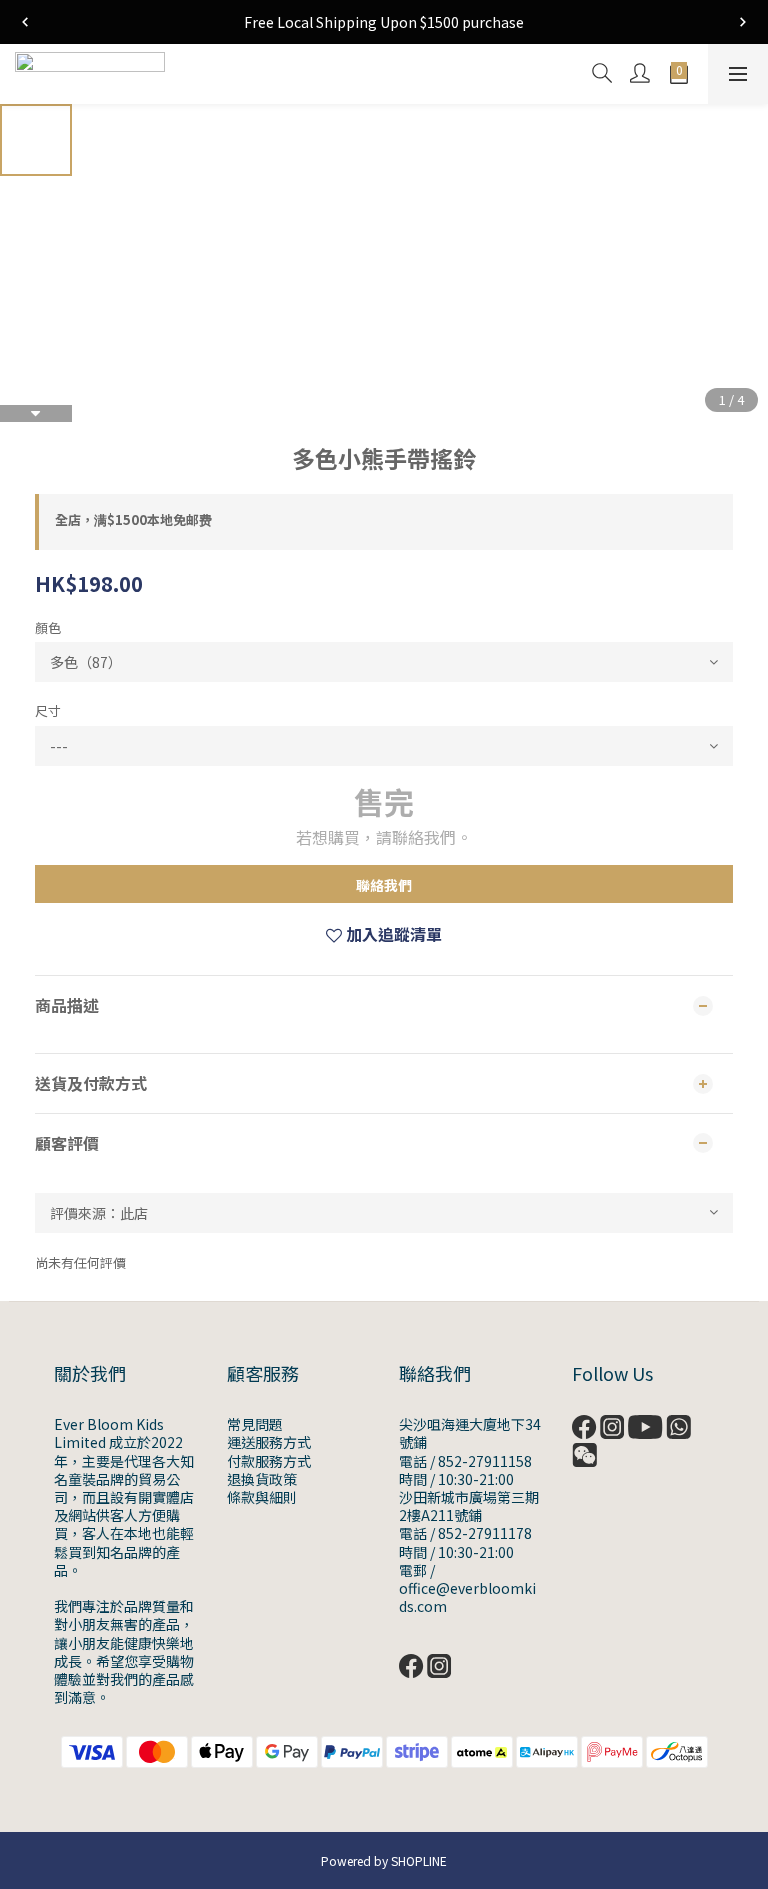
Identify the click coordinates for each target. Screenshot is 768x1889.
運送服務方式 (269, 1442)
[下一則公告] (743, 22)
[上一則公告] (25, 22)
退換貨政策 (262, 1479)
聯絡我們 (384, 885)
